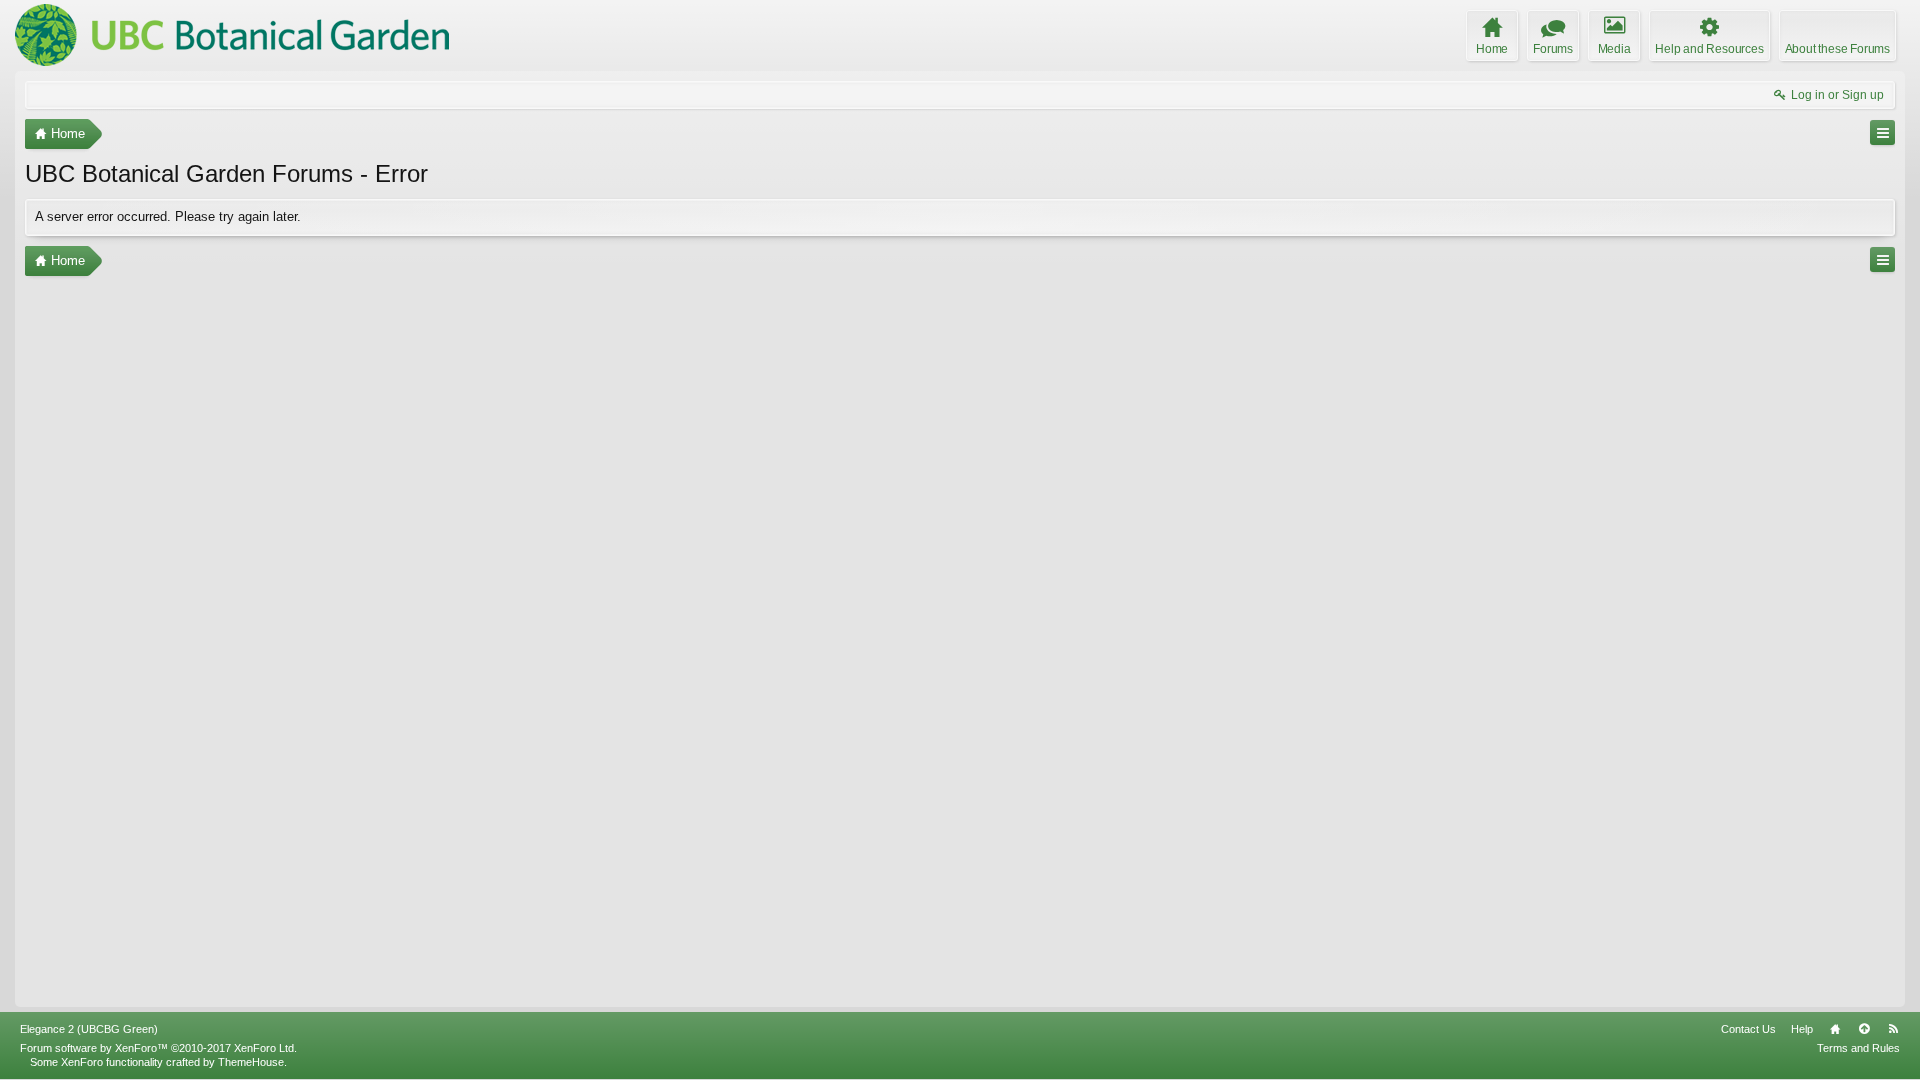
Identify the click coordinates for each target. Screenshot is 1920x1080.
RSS (1893, 1029)
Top (1864, 1029)
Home (1835, 1029)
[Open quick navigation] (1882, 132)
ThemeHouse (251, 1062)
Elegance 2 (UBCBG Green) (89, 1029)
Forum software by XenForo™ (158, 1048)
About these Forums (1837, 49)
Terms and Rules (1858, 1048)
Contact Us (1748, 1029)
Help (1802, 1029)
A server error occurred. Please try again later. (168, 216)
